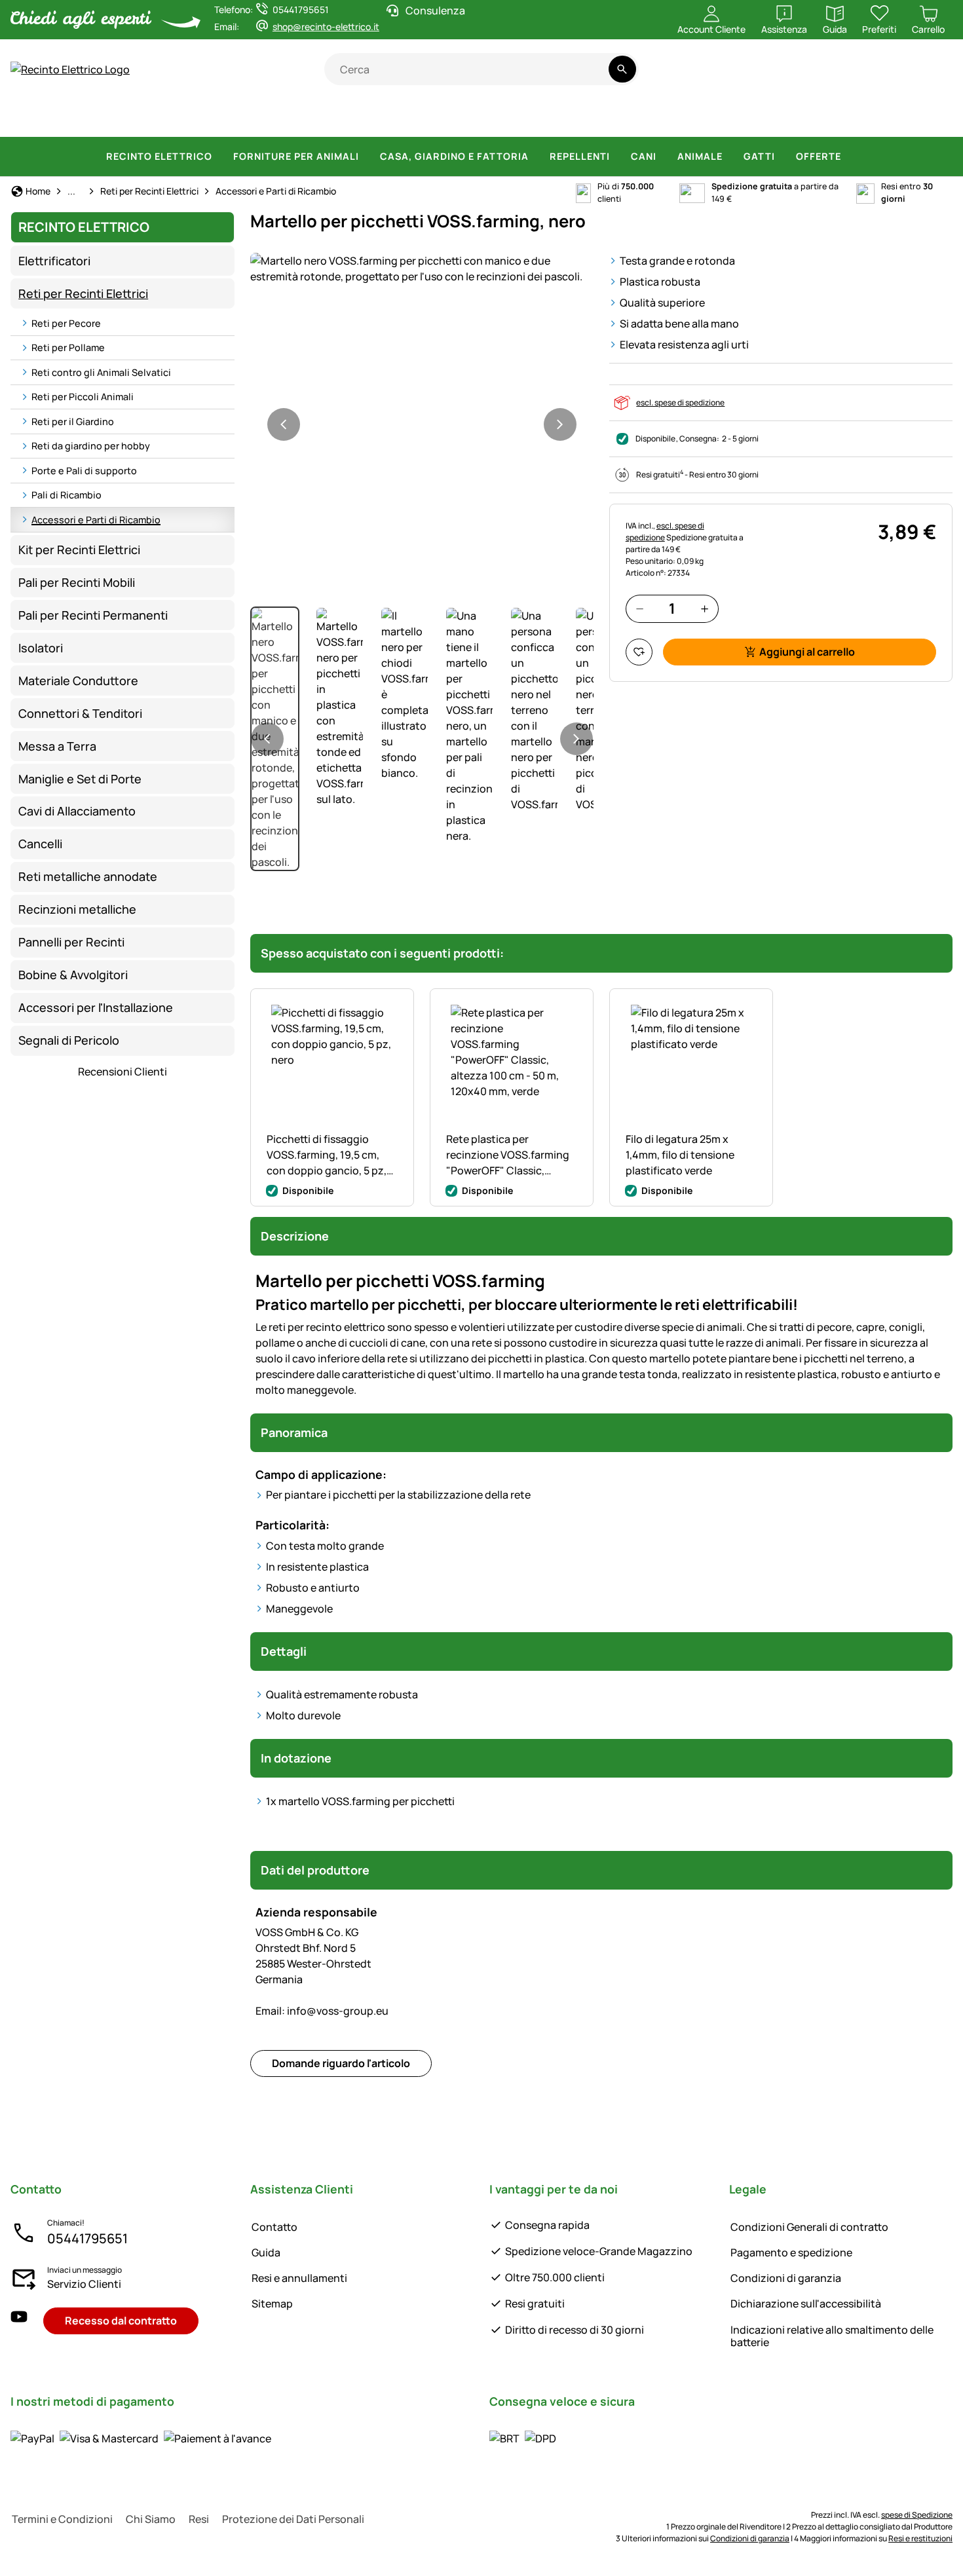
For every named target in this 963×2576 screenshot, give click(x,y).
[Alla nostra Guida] (927, 76)
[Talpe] (811, 118)
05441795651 (87, 2238)
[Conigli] (453, 118)
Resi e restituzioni (920, 2538)
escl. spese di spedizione (680, 402)
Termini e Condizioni (62, 2519)
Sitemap (272, 2304)
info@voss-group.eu (322, 2011)
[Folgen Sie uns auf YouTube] (19, 2321)
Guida (266, 2252)
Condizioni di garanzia (786, 2278)
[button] (422, 269)
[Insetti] (934, 118)
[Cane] (364, 118)
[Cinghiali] (503, 118)
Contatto (274, 2227)
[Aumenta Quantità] (705, 609)
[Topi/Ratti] (856, 118)
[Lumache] (896, 118)
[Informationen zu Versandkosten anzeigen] (523, 2438)
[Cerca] (622, 69)
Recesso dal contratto (121, 2321)
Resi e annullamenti (299, 2278)
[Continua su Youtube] (876, 76)
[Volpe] (617, 118)
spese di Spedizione (917, 2515)
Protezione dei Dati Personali (293, 2519)
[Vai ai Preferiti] (639, 652)
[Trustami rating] (824, 76)
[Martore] (721, 118)
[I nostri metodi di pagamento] (141, 2438)
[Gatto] (412, 118)
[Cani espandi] (664, 157)
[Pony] (98, 118)
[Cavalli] (41, 118)
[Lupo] (561, 118)
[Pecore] (218, 118)
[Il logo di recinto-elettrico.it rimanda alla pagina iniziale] (167, 69)
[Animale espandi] (730, 157)
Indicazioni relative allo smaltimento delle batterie (832, 2336)
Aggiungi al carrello (807, 652)
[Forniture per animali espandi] (367, 157)
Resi (199, 2519)
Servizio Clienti (84, 2284)
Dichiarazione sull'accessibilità (806, 2304)
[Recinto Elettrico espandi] (220, 157)
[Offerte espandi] (849, 157)
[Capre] (270, 118)
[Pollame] (316, 118)
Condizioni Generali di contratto (809, 2227)
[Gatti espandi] (783, 157)
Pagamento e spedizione (791, 2252)
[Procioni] (670, 118)
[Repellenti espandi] (618, 157)
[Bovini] (157, 118)
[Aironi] (767, 118)
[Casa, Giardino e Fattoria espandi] (537, 157)
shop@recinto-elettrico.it (326, 27)
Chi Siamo (151, 2519)
